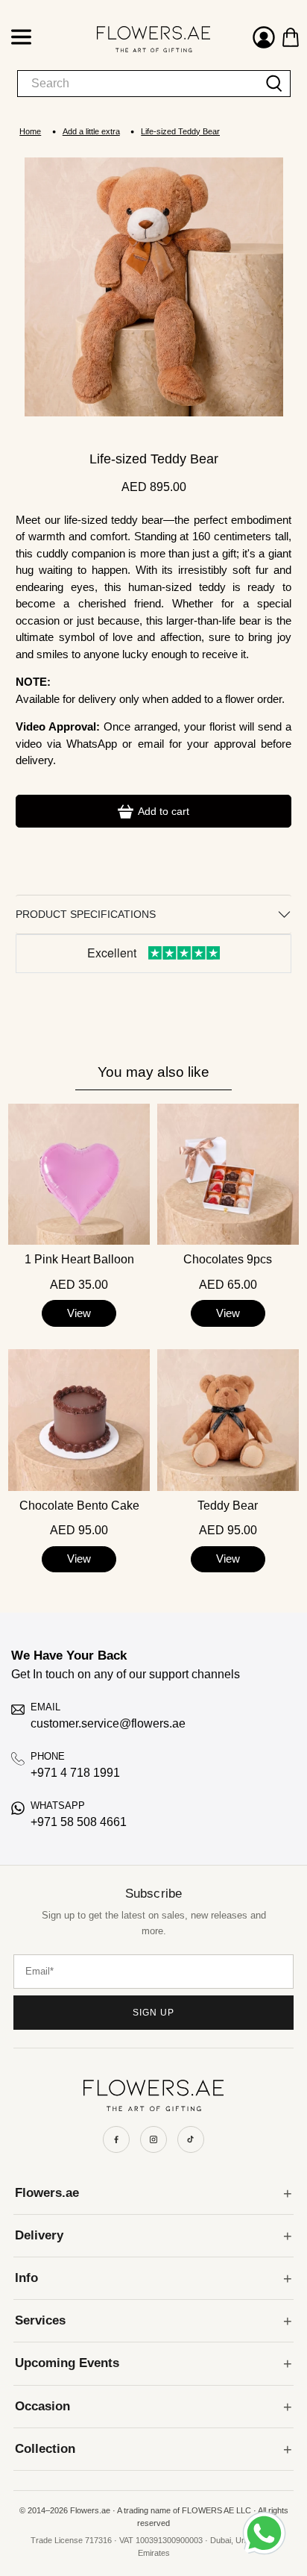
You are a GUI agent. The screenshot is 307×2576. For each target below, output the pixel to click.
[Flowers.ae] (139, 39)
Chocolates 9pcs (228, 1260)
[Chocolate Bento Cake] (79, 1420)
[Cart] (291, 37)
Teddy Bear (228, 1506)
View (79, 1313)
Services (40, 2320)
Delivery (39, 2235)
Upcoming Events (67, 2363)
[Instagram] (153, 2139)
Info (26, 2278)
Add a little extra (91, 132)
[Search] (275, 84)
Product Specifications (86, 914)
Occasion (42, 2406)
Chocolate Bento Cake (79, 1506)
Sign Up (153, 2013)
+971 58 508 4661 (79, 1822)
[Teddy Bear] (228, 1420)
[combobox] (138, 84)
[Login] (264, 39)
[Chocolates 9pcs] (228, 1175)
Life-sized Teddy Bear (180, 132)
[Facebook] (116, 2139)
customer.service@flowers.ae (108, 1723)
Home (30, 132)
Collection (45, 2449)
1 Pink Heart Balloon (79, 1260)
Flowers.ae (47, 2193)
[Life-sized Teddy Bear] (154, 287)
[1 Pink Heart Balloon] (79, 1175)
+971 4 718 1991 (75, 1773)
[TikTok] (191, 2139)
